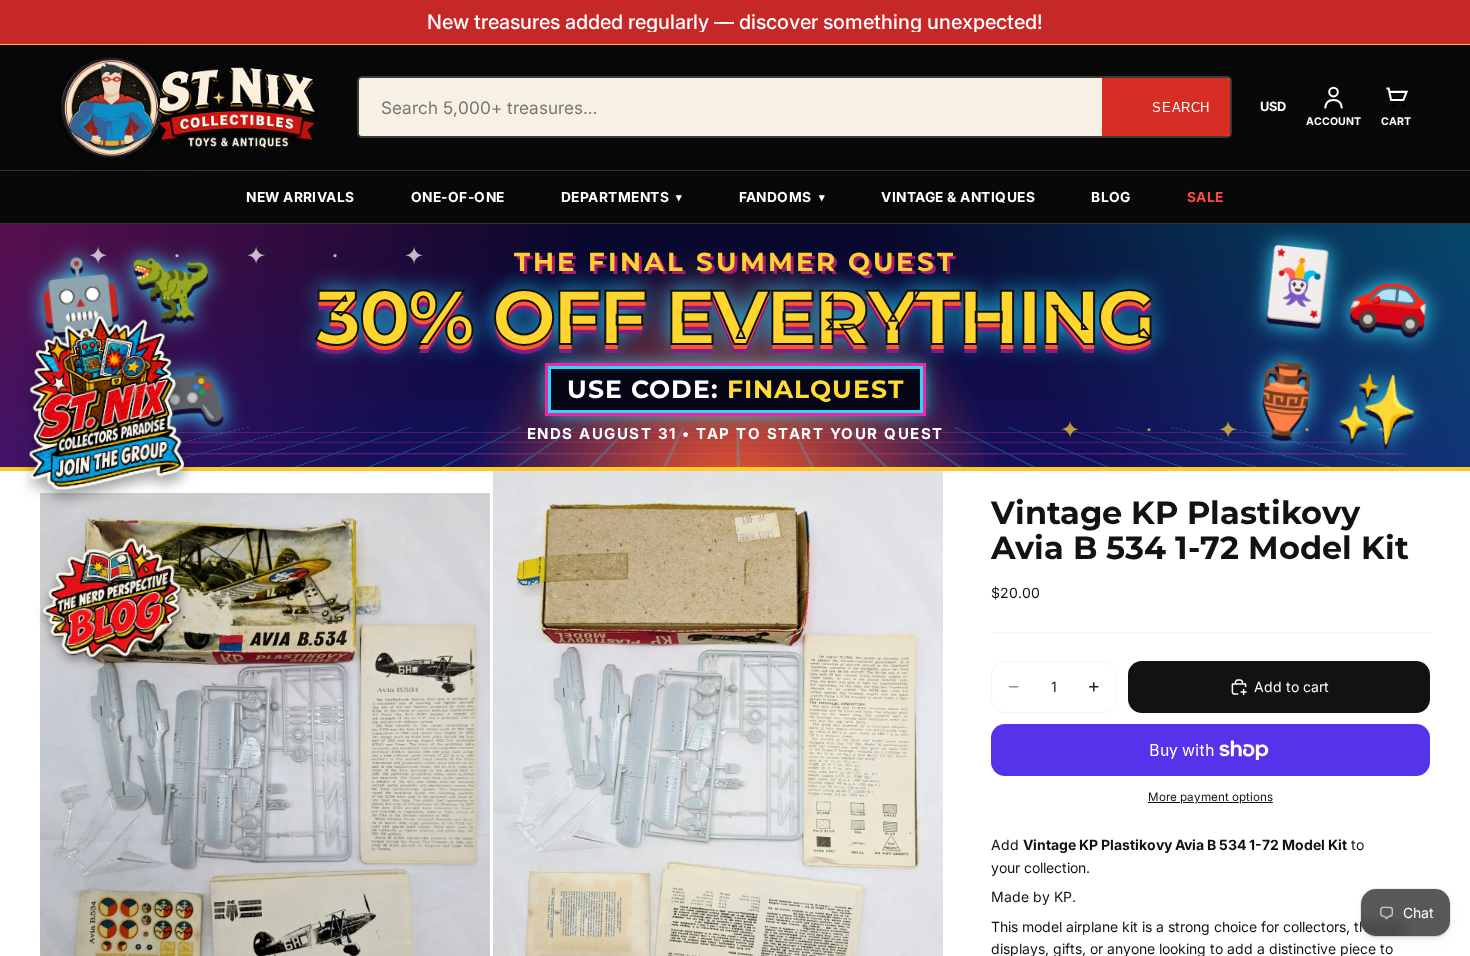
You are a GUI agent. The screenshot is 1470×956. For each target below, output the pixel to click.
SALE (1205, 197)
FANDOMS (782, 197)
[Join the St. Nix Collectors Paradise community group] (105, 402)
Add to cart (1291, 686)
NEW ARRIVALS (300, 197)
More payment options (1210, 797)
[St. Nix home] (189, 107)
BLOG (1111, 197)
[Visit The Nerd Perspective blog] (111, 601)
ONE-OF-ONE (458, 197)
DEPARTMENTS (622, 197)
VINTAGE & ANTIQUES (958, 197)
